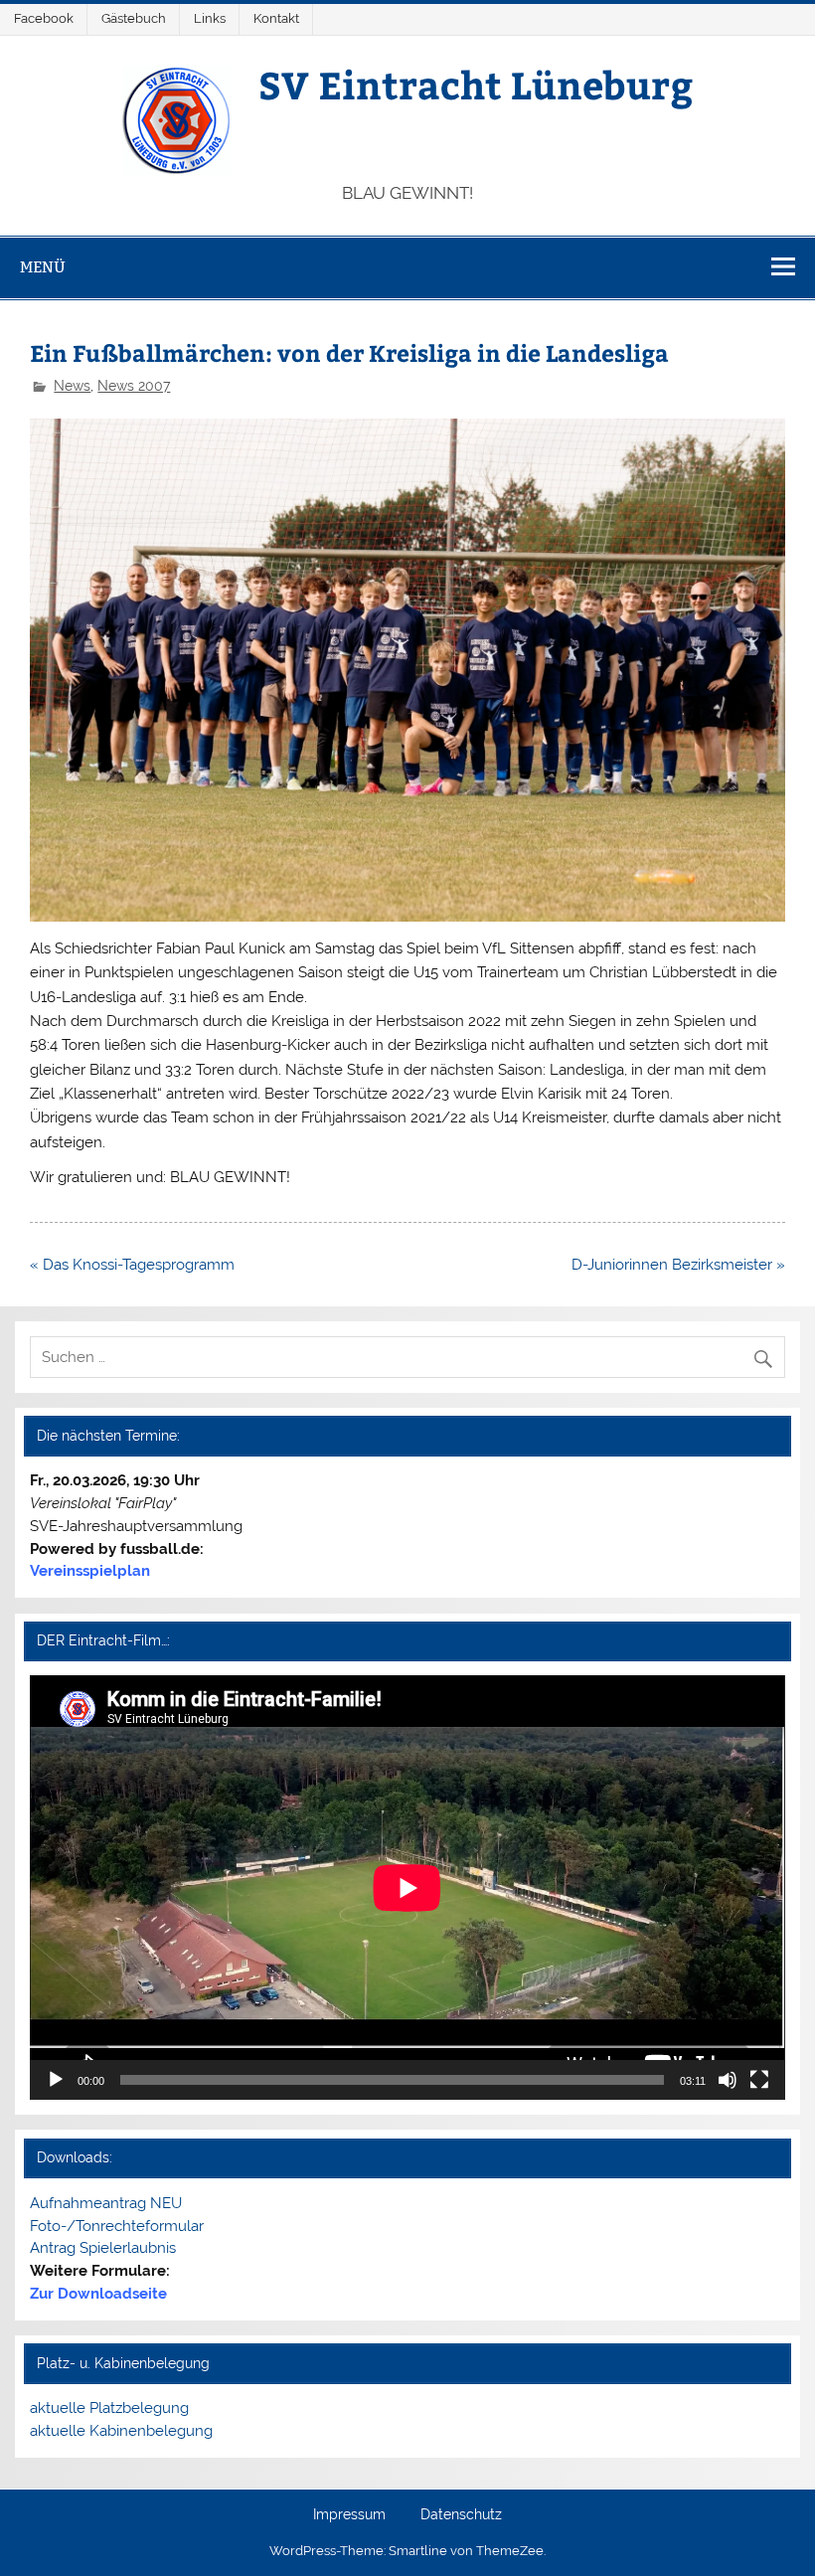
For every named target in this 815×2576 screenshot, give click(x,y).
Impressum (349, 2515)
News (72, 386)
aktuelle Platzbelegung (109, 2408)
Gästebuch (134, 18)
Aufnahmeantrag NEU (106, 2203)
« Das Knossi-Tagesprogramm (132, 1265)
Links (210, 18)
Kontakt (276, 18)
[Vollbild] (759, 2080)
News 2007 (134, 386)
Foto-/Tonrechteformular (117, 2226)
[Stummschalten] (728, 2080)
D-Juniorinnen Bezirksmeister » (678, 1265)
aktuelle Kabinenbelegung (121, 2431)
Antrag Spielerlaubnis (103, 2248)
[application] (407, 1888)
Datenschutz (461, 2515)
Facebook (44, 18)
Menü (43, 267)
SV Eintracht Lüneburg (476, 84)
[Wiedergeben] (56, 2080)
